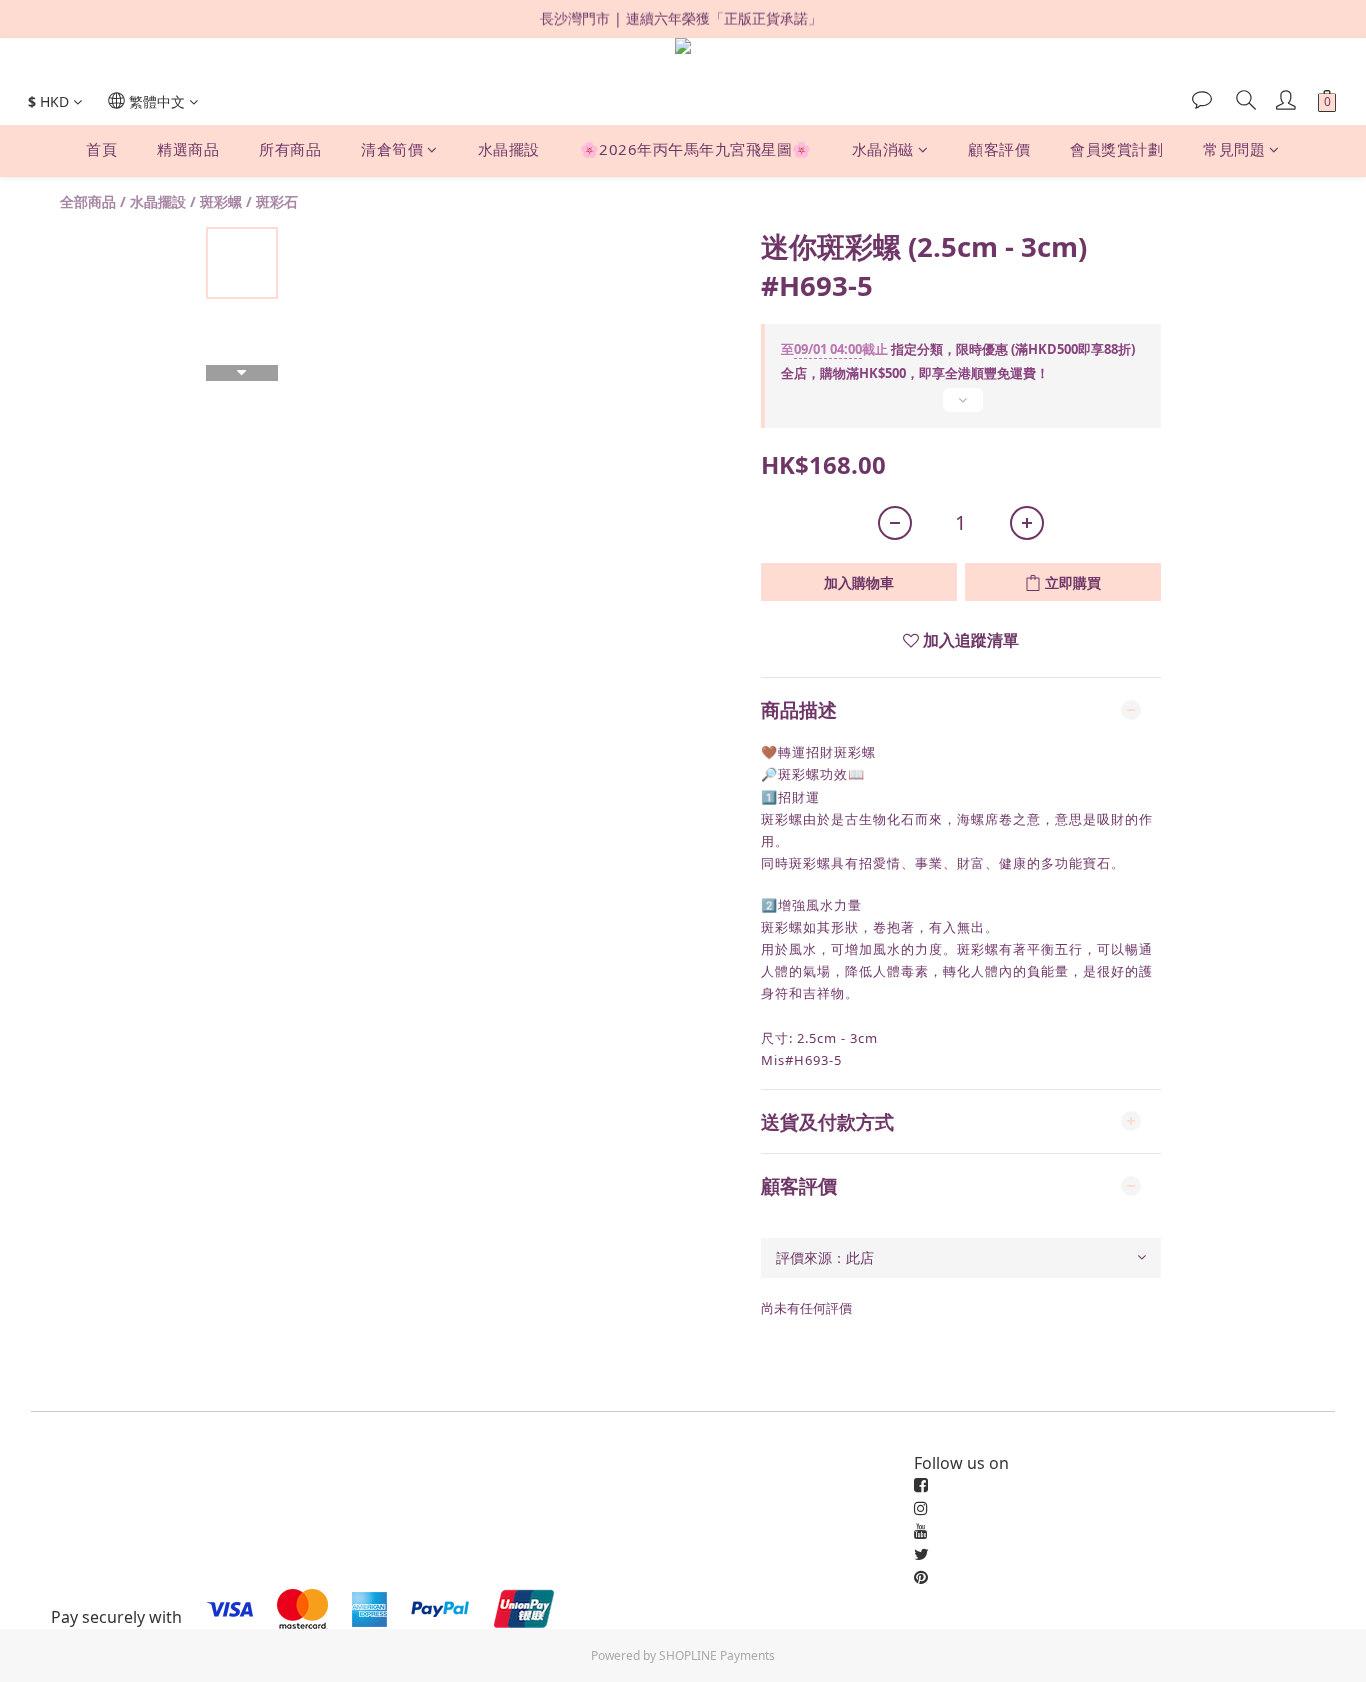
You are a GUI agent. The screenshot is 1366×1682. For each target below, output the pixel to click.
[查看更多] (961, 408)
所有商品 (290, 150)
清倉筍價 (392, 150)
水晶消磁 (883, 150)
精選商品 (188, 150)
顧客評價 (999, 150)
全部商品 (88, 201)
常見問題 (1234, 150)
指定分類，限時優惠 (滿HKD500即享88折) (958, 349)
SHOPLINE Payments (717, 1655)
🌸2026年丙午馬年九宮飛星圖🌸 (696, 150)
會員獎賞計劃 (1116, 150)
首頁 (101, 150)
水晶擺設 (509, 150)
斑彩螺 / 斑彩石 (249, 201)
